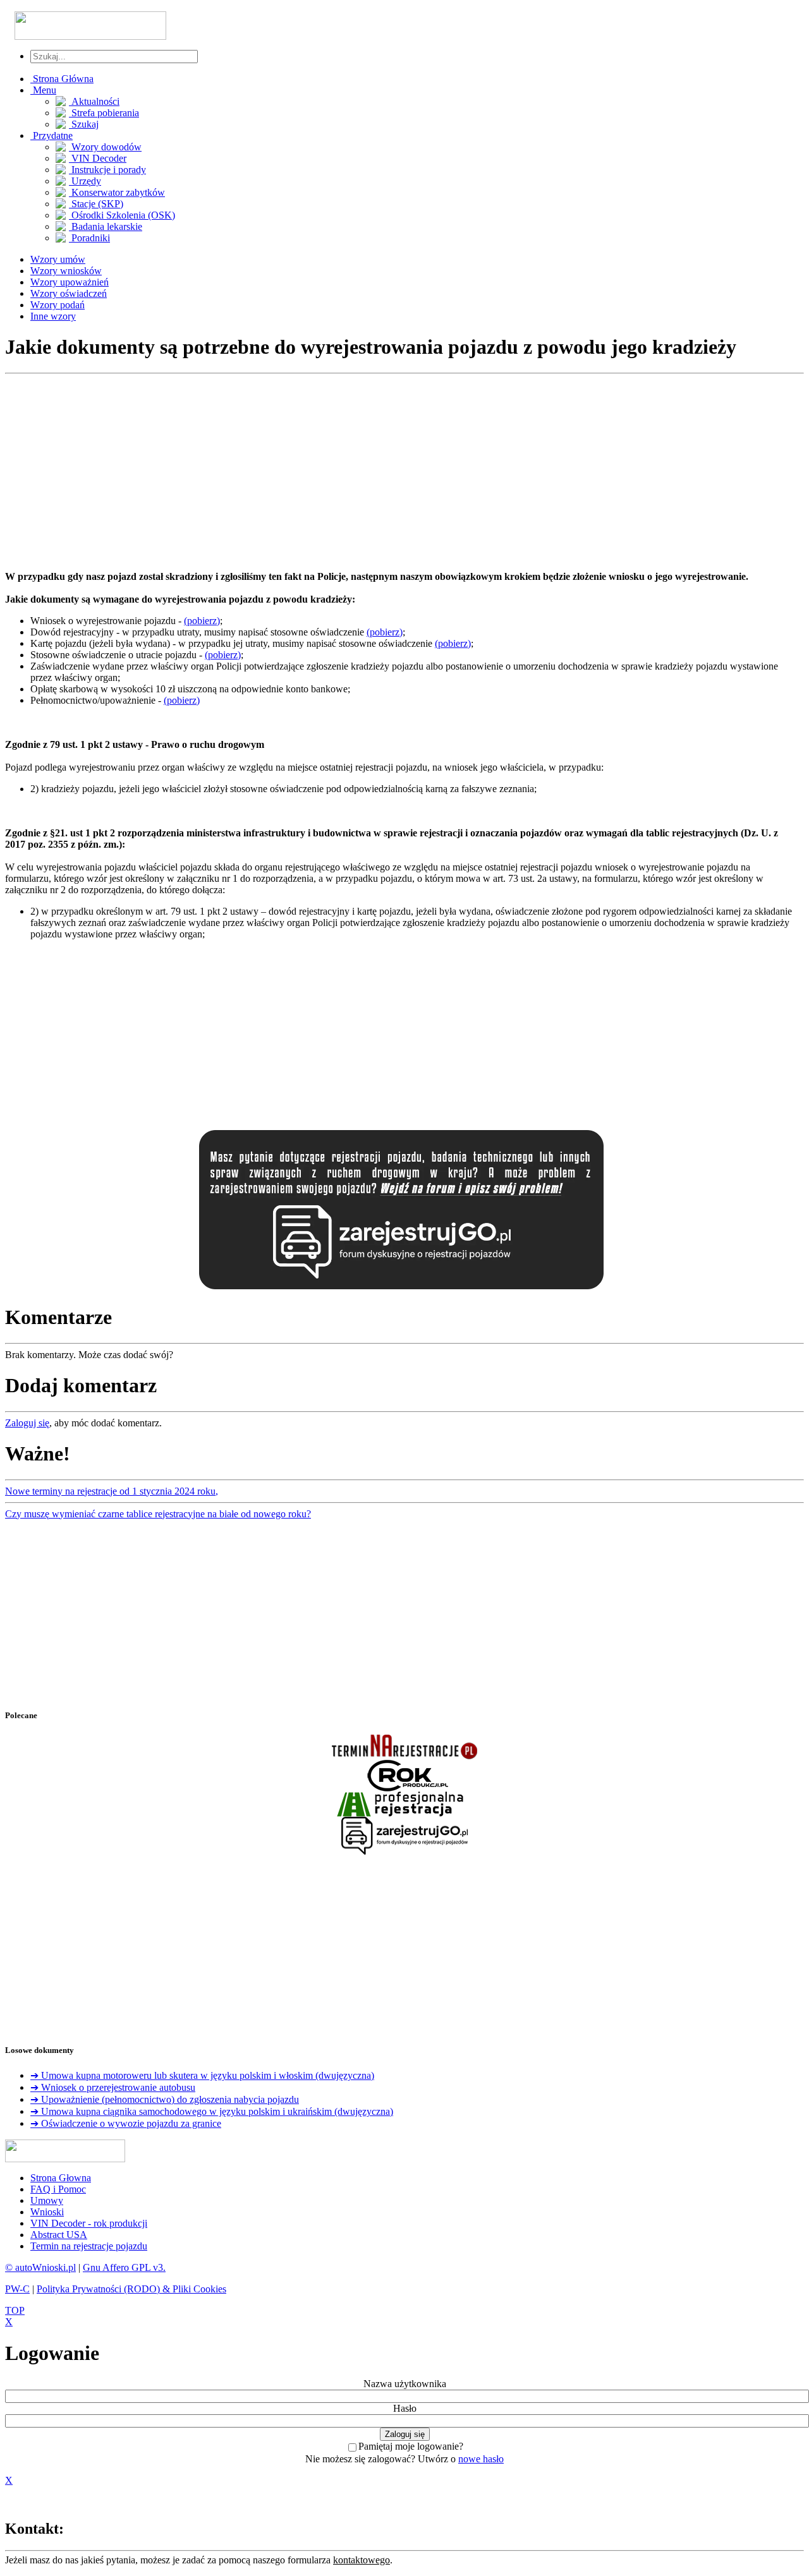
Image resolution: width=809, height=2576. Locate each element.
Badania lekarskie (106, 226)
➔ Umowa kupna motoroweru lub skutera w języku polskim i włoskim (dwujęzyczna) (202, 2075)
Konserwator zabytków (117, 192)
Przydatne (52, 135)
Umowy (47, 2200)
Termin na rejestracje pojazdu (89, 2246)
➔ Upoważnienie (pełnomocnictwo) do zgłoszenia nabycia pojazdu (165, 2099)
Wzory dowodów (105, 147)
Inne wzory (53, 316)
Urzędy (85, 181)
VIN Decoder (98, 158)
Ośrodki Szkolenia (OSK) (122, 215)
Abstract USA (59, 2235)
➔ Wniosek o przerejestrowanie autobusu (113, 2087)
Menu (43, 90)
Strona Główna (62, 79)
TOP (15, 2310)
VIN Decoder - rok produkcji (89, 2223)
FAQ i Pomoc (58, 2189)
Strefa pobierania (104, 113)
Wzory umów (58, 259)
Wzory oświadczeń (69, 293)
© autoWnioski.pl (40, 2267)
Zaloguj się (27, 1423)
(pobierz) (202, 621)
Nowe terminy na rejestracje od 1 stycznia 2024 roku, (112, 1491)
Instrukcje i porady (107, 170)
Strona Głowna (61, 2178)
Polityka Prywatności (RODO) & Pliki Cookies (131, 2289)
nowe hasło (481, 2459)
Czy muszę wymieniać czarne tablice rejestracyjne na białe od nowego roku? (158, 1514)
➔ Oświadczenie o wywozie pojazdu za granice (126, 2123)
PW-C (17, 2289)
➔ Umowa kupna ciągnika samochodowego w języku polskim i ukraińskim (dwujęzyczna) (212, 2111)
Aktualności (94, 101)
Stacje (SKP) (96, 204)
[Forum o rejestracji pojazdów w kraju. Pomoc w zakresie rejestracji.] (401, 1289)
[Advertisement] (384, 472)
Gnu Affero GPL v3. (124, 2267)
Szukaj (84, 124)
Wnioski (47, 2212)
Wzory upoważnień (70, 282)
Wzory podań (58, 305)
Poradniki (89, 238)
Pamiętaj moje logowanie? (411, 2446)
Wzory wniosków (66, 271)
